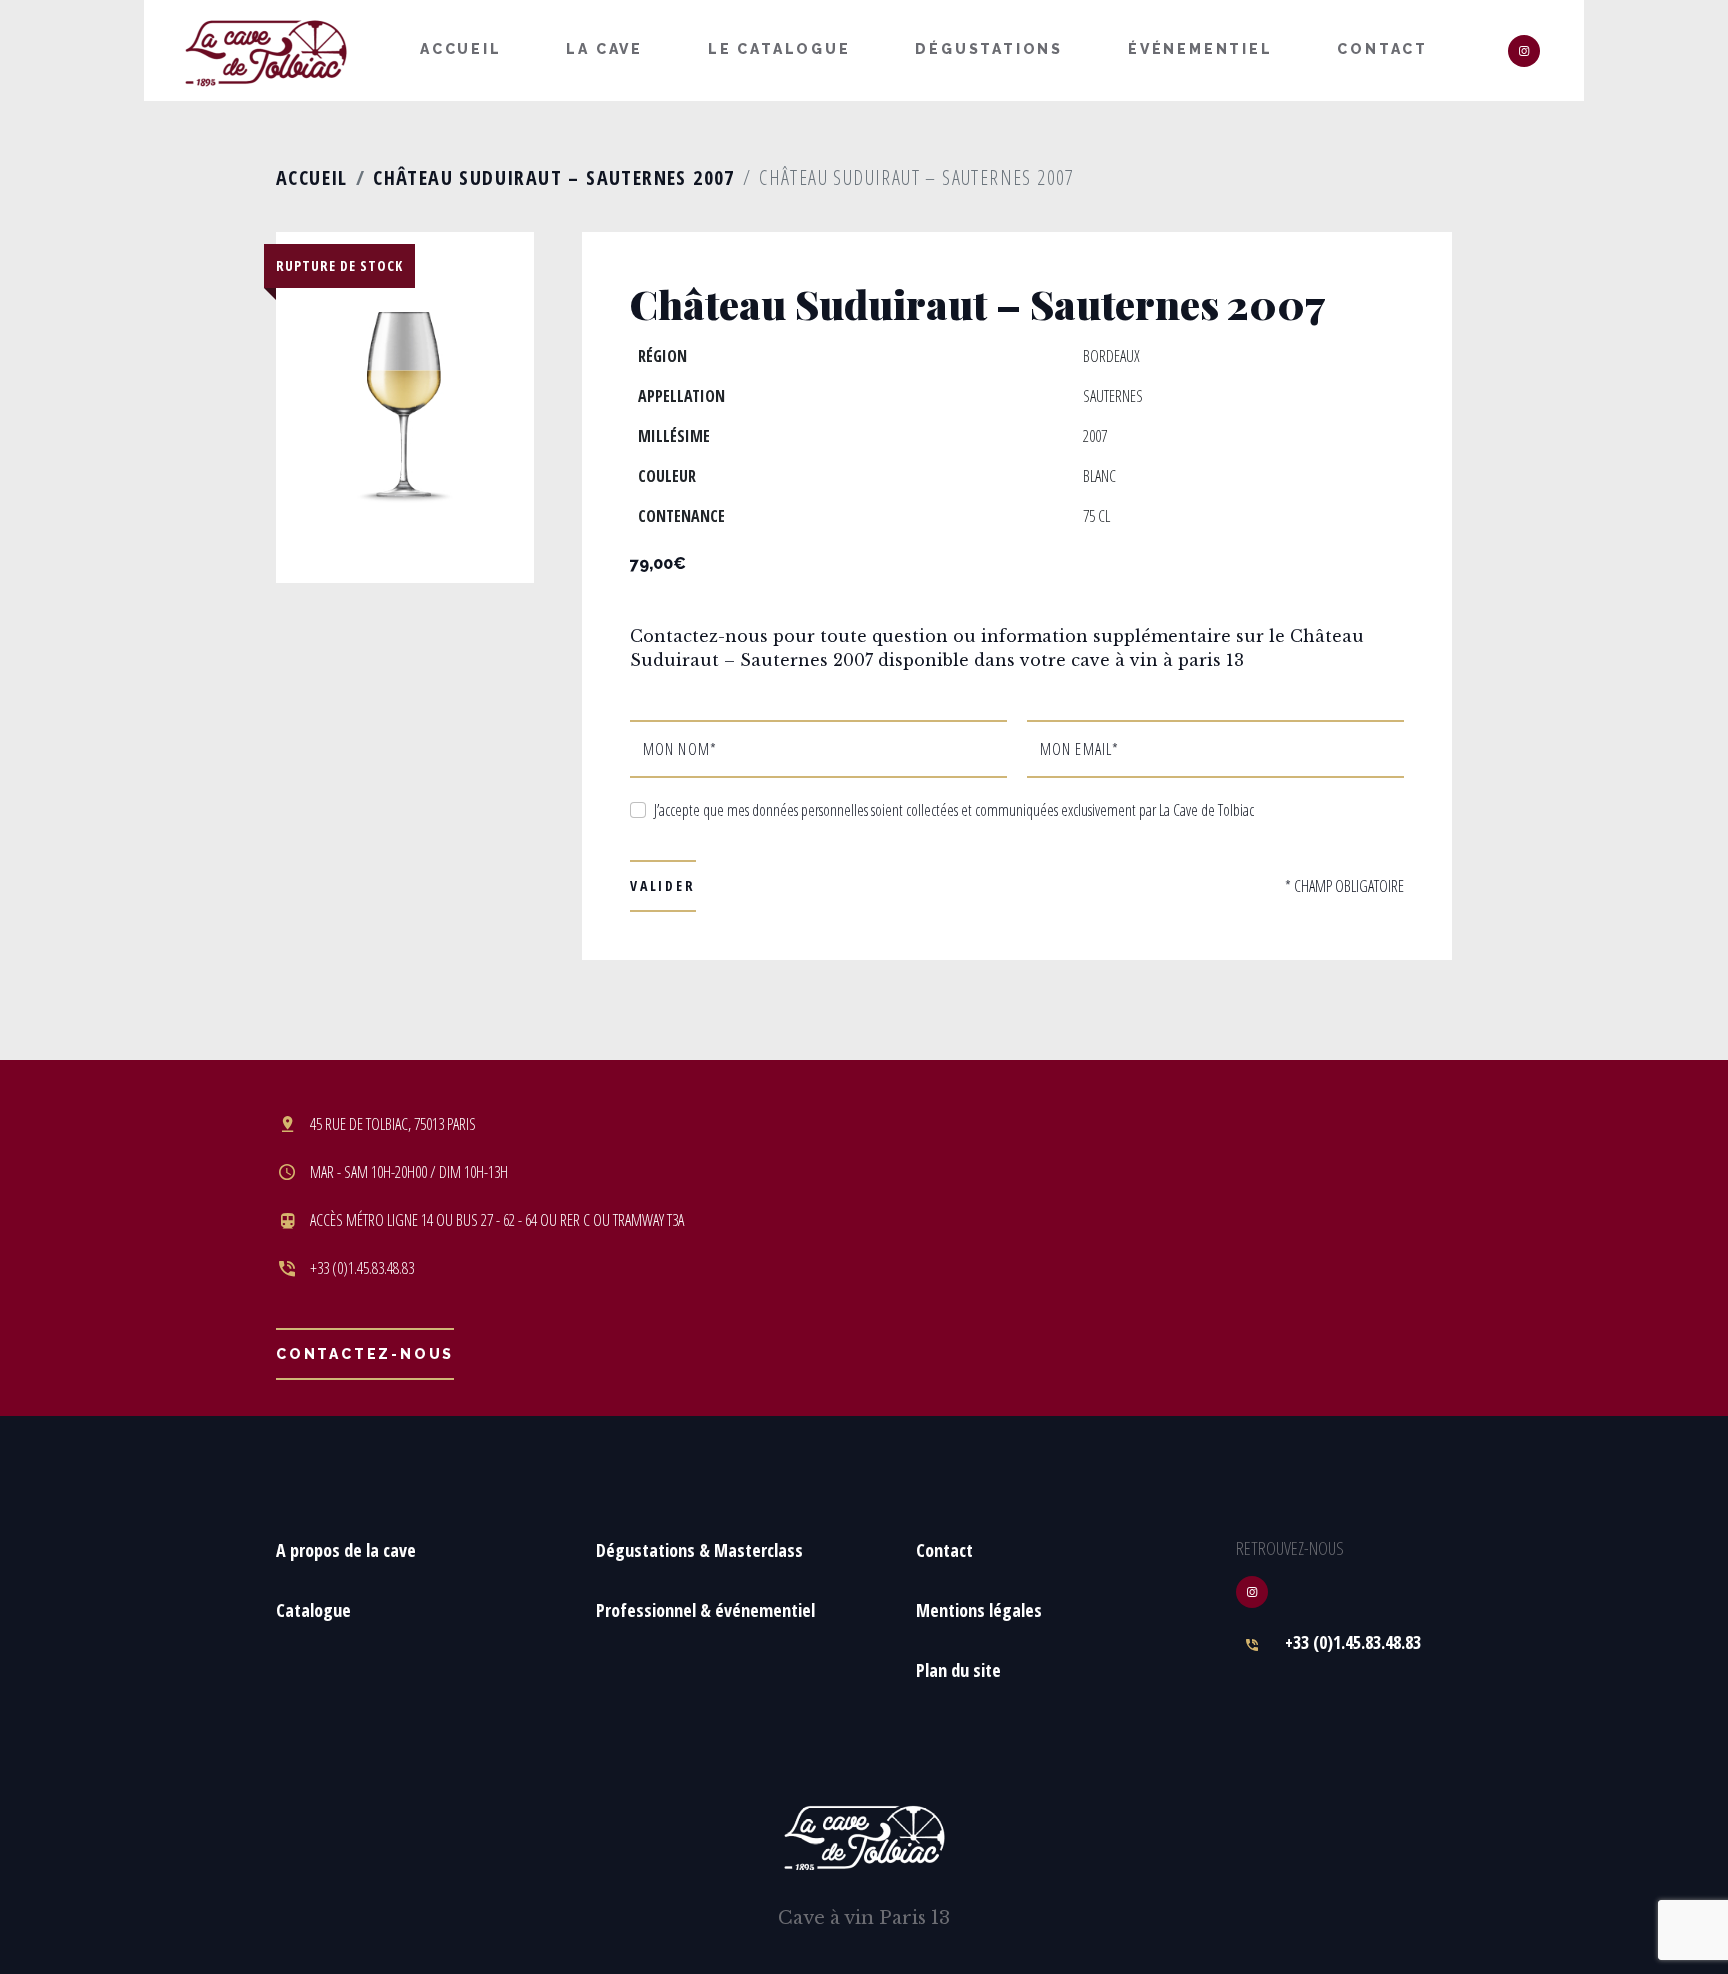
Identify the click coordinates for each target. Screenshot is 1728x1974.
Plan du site (958, 1670)
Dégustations (989, 49)
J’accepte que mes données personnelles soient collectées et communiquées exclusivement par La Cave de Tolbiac (954, 810)
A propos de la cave (346, 1550)
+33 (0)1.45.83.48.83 (1353, 1642)
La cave (604, 49)
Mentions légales (979, 1610)
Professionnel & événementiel (705, 1610)
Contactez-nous (365, 1354)
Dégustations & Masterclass (699, 1550)
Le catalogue (779, 49)
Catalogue (313, 1610)
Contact (1382, 49)
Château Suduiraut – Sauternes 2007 (554, 177)
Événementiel (1200, 49)
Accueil (461, 49)
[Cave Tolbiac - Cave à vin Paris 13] (266, 52)
